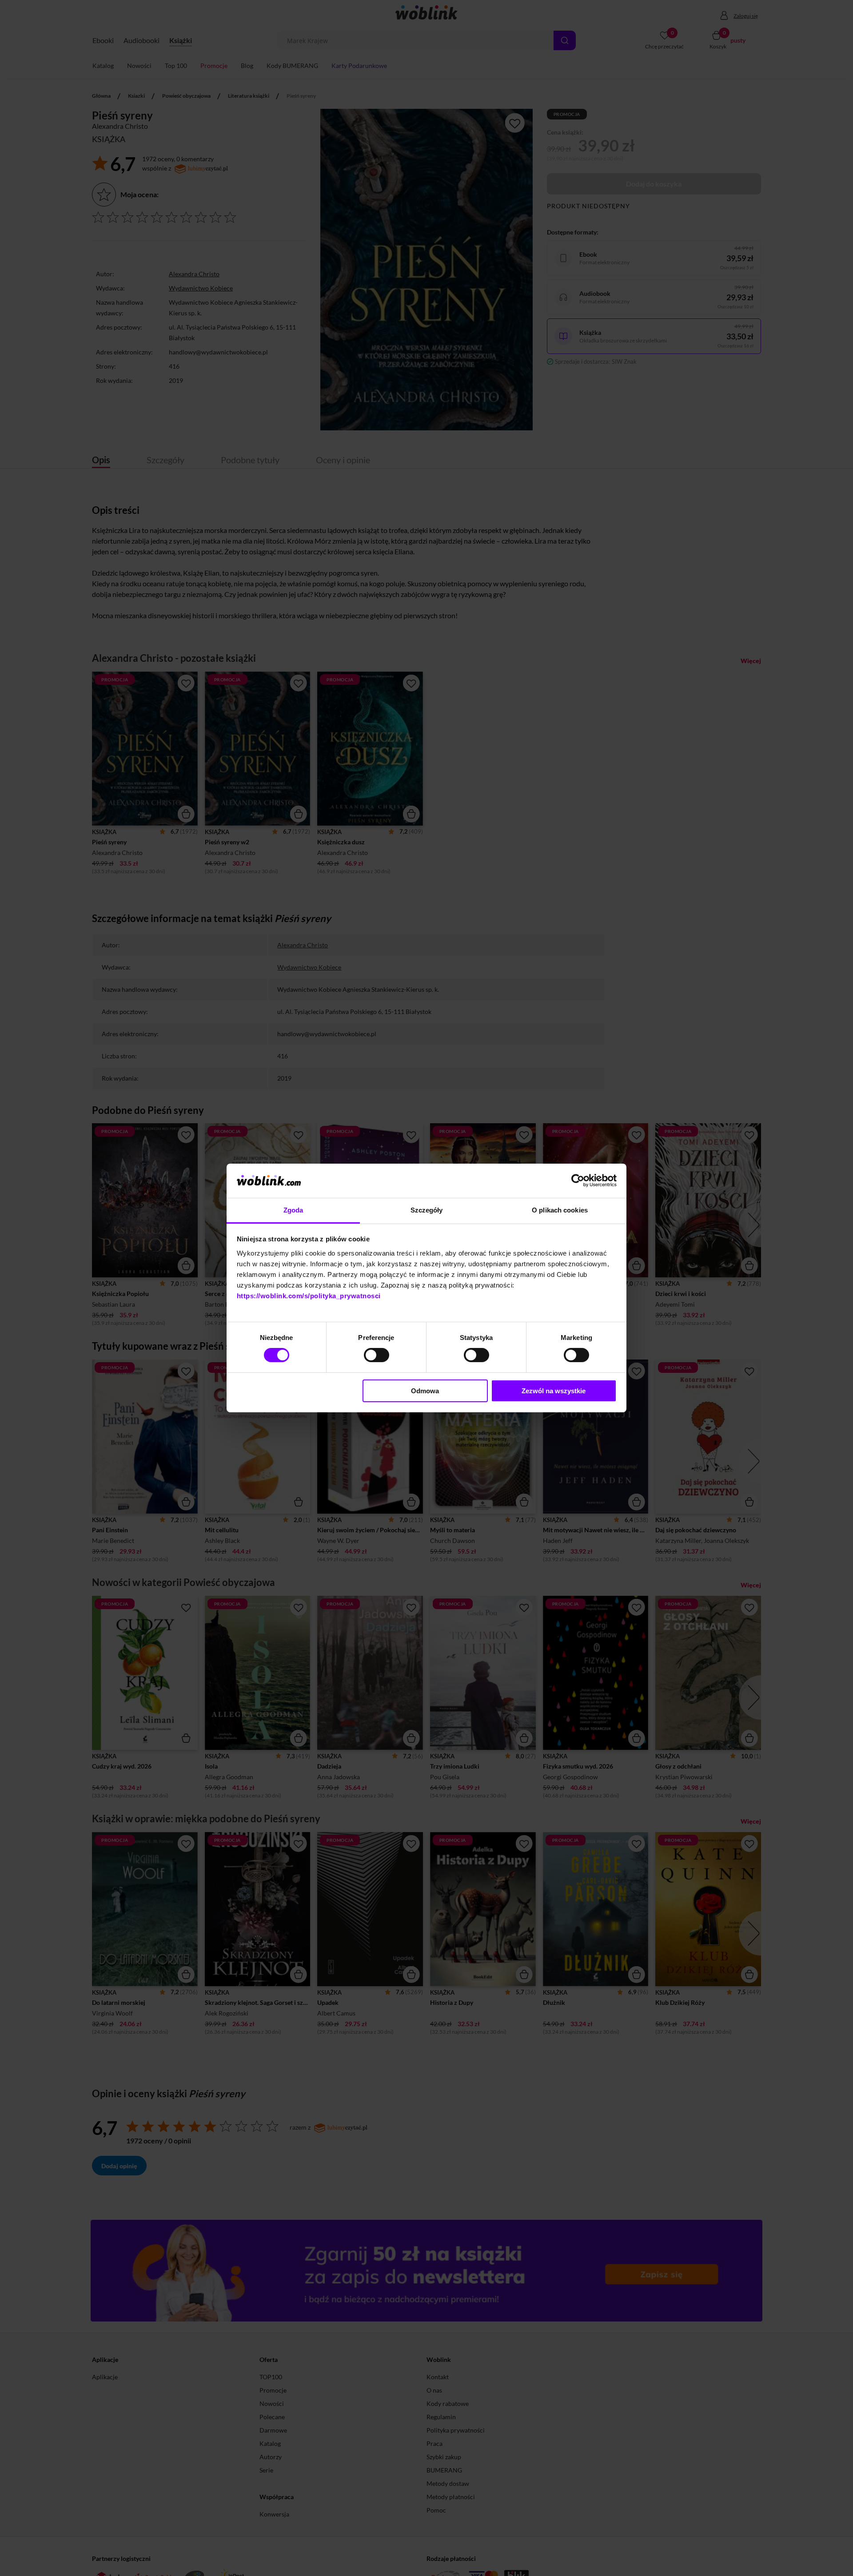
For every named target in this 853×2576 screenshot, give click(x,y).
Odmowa (425, 1391)
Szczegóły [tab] (427, 1210)
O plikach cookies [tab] (560, 1210)
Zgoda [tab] (293, 1210)
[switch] (377, 1355)
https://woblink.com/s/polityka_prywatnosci (309, 1296)
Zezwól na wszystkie (554, 1391)
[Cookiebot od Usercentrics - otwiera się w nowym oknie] (578, 1181)
